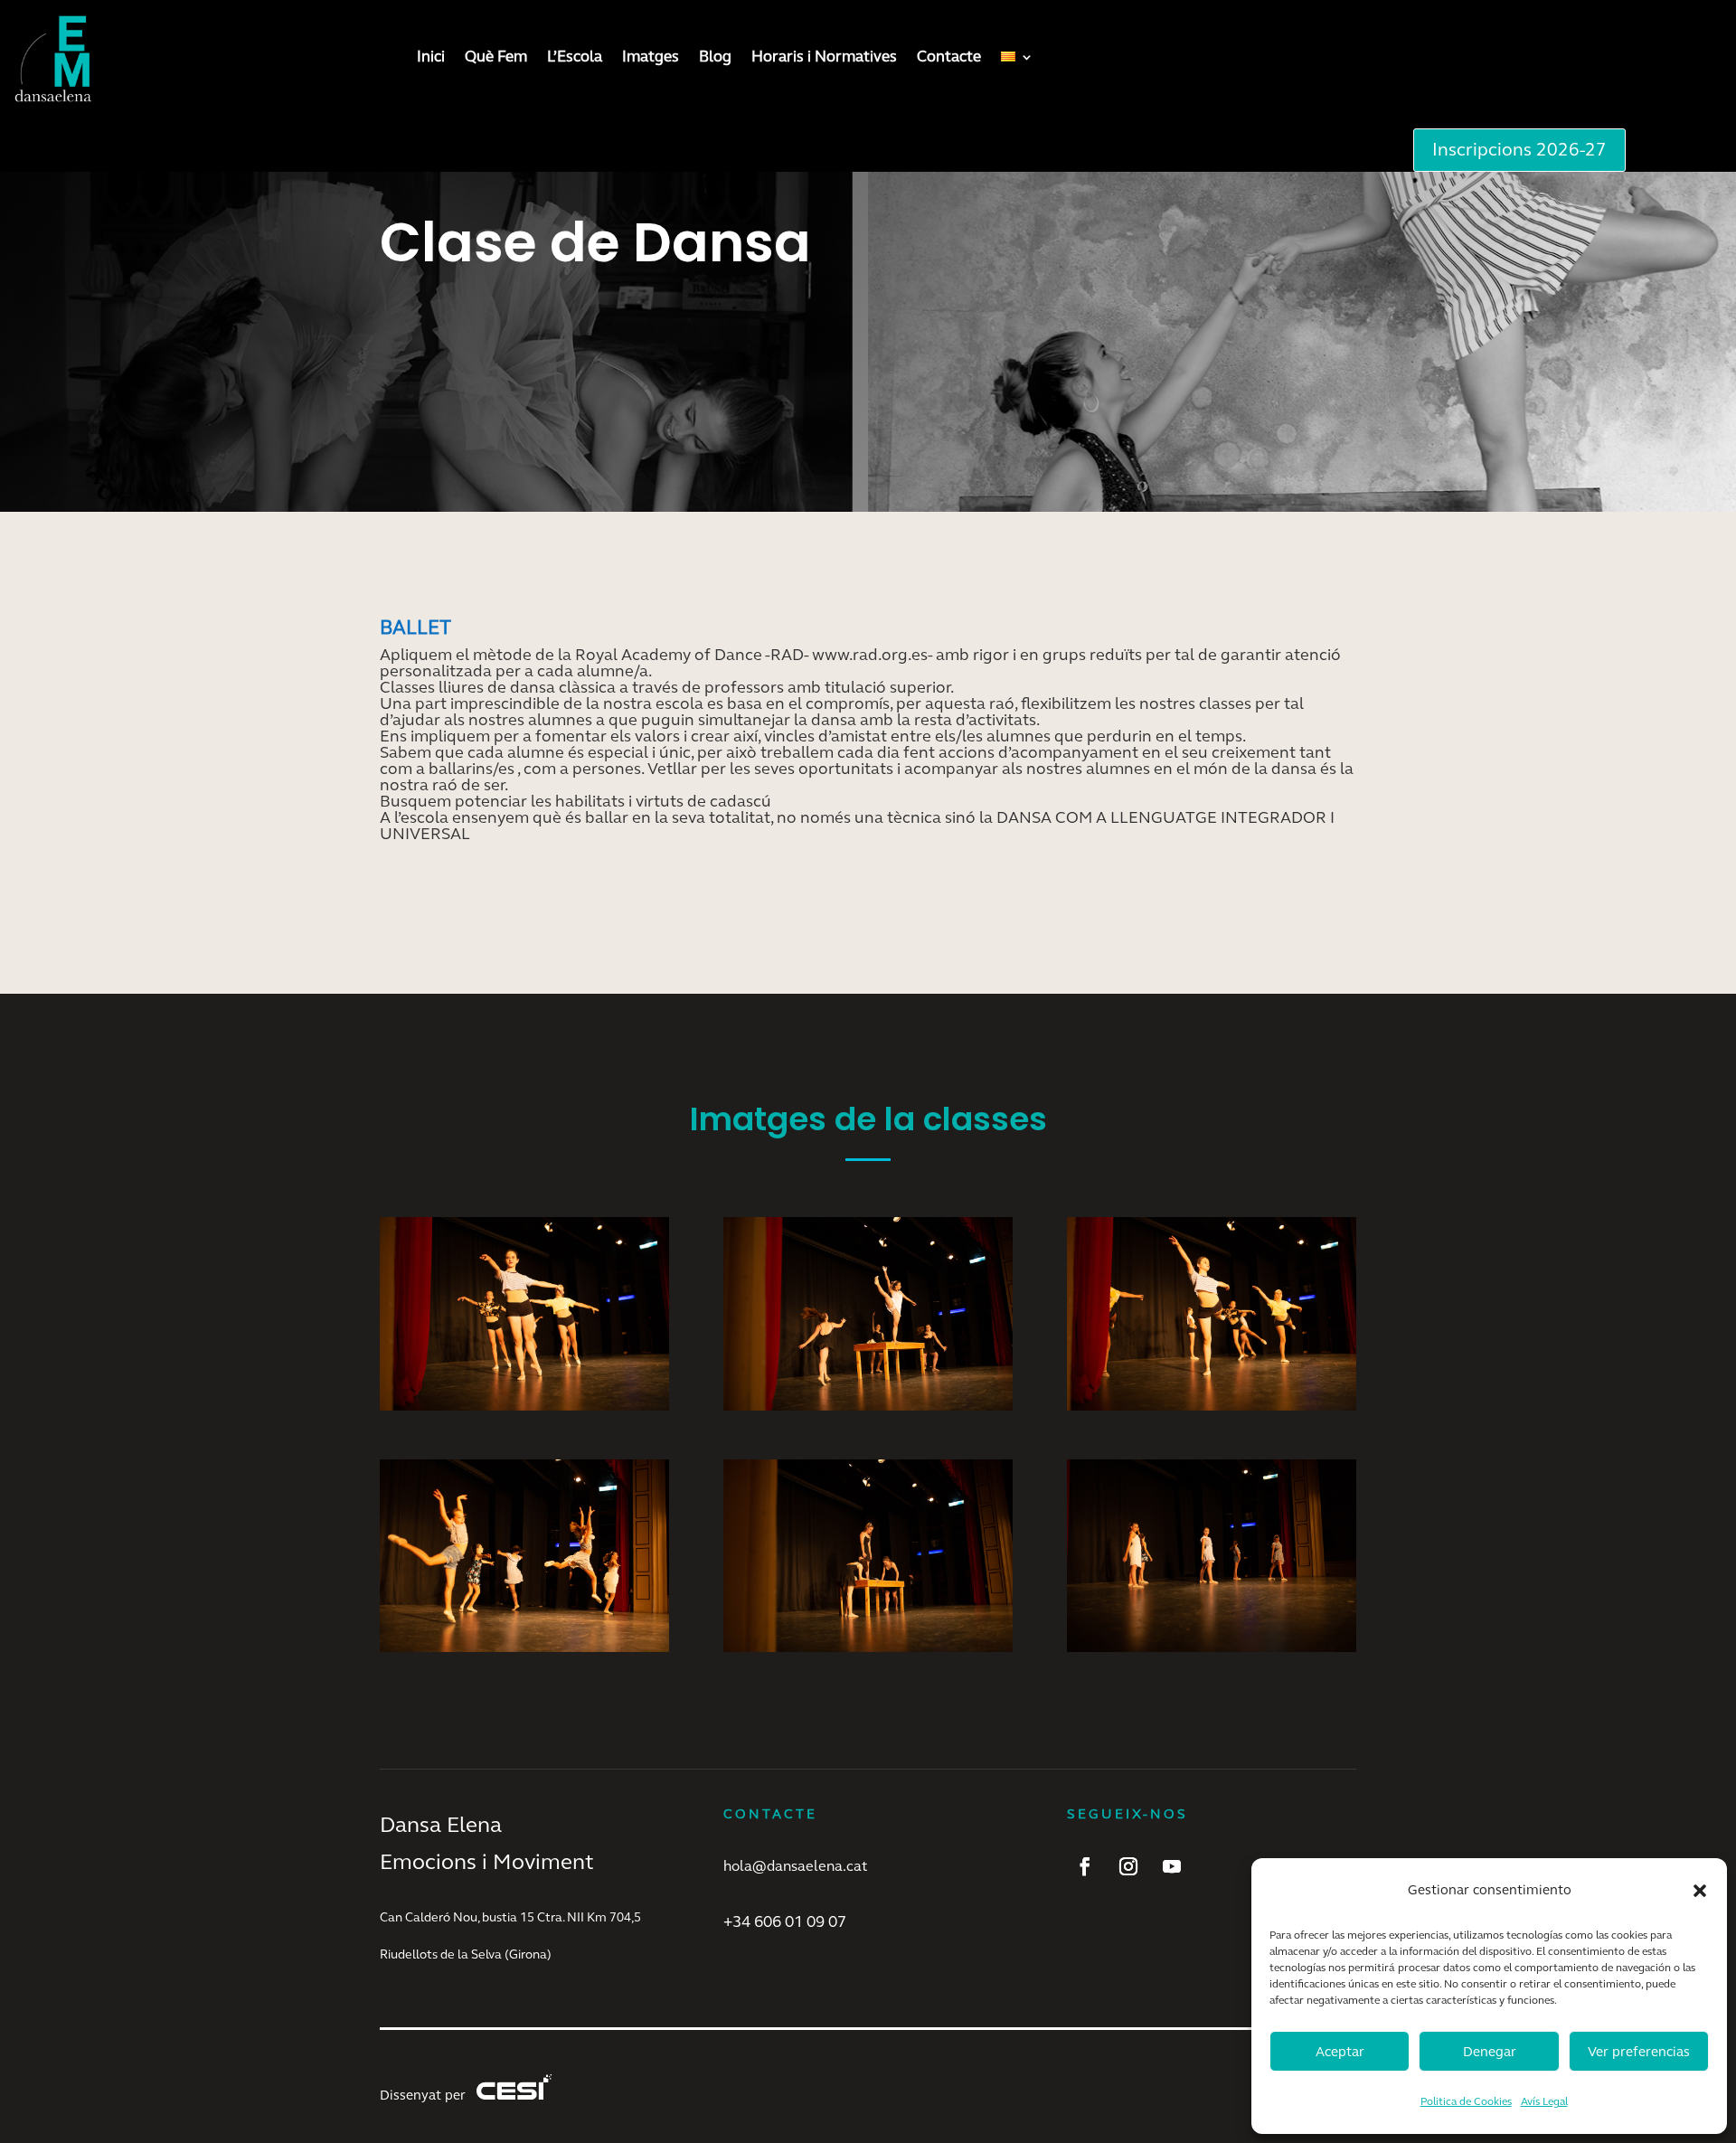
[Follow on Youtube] (1172, 1866)
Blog (715, 57)
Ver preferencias (1639, 2052)
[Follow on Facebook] (1085, 1866)
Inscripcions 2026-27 (1519, 150)
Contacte (949, 57)
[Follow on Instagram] (1128, 1866)
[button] (1700, 1891)
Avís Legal (1544, 2101)
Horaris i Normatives (824, 57)
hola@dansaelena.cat (795, 1866)
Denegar (1490, 2052)
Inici (431, 57)
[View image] (524, 1404)
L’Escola (575, 57)
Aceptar (1340, 2052)
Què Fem (496, 57)
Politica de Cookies (1466, 2101)
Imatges (651, 57)
